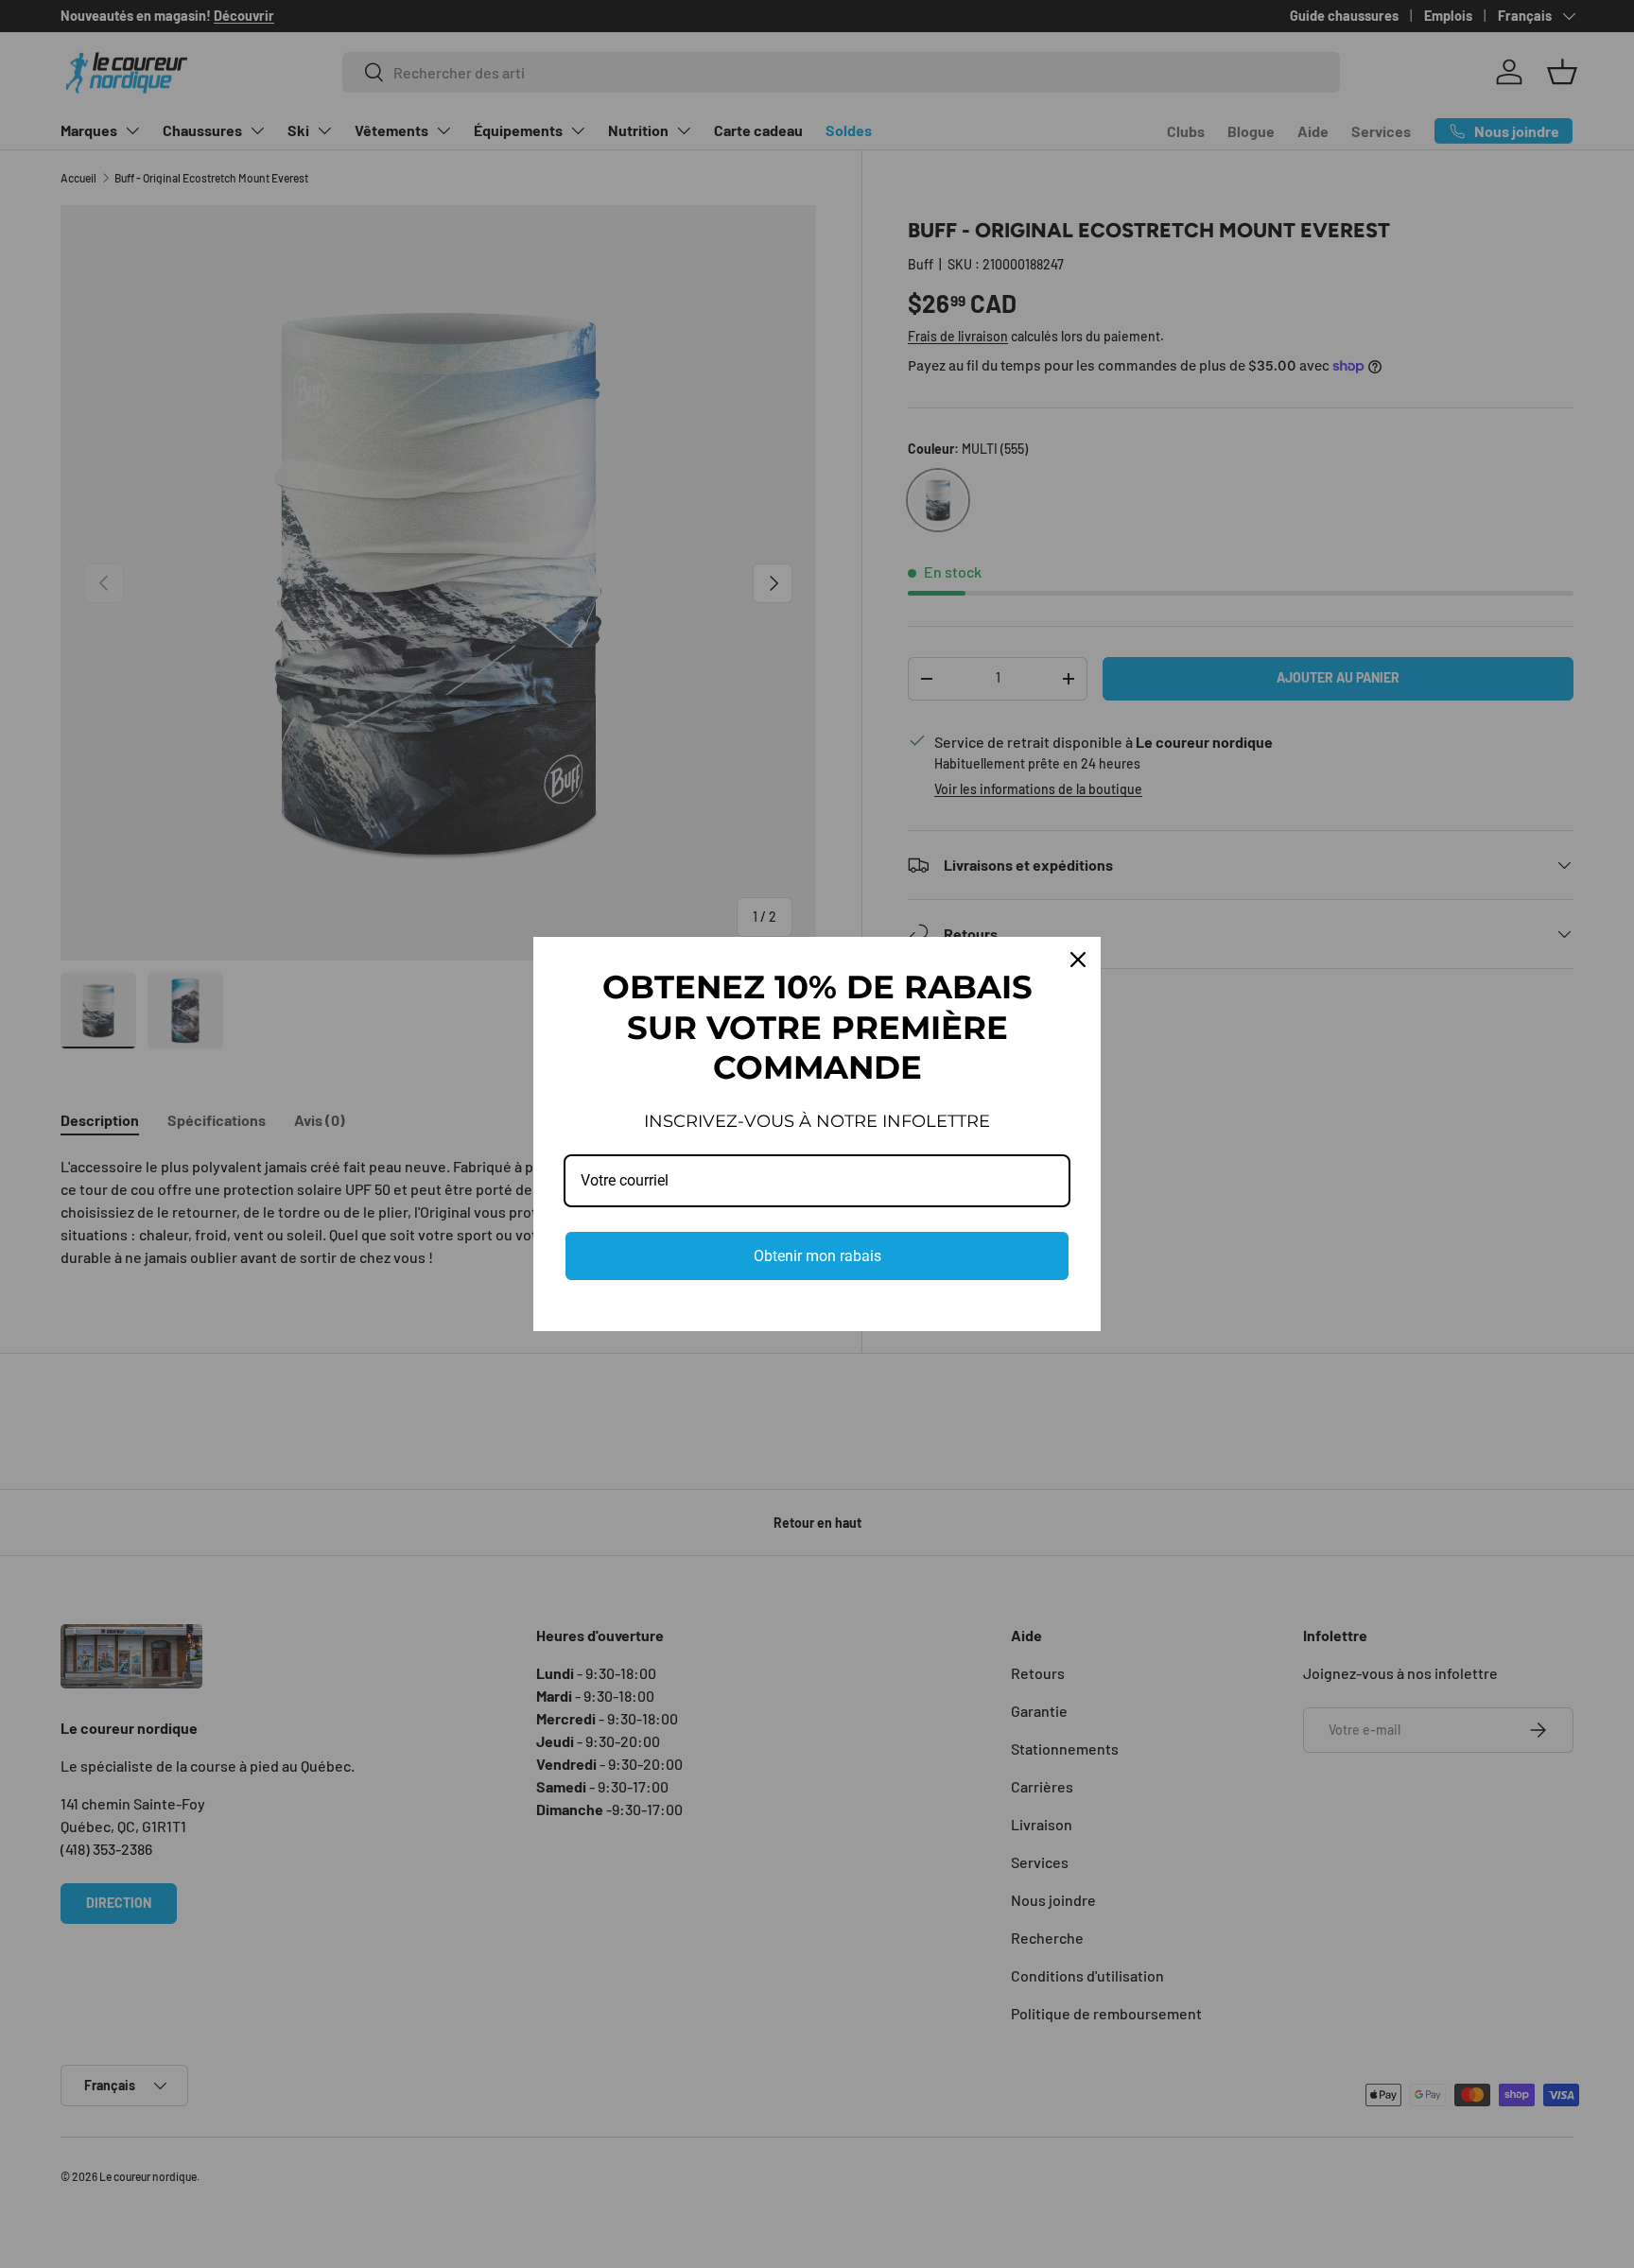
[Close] (1078, 960)
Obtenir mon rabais (817, 1256)
